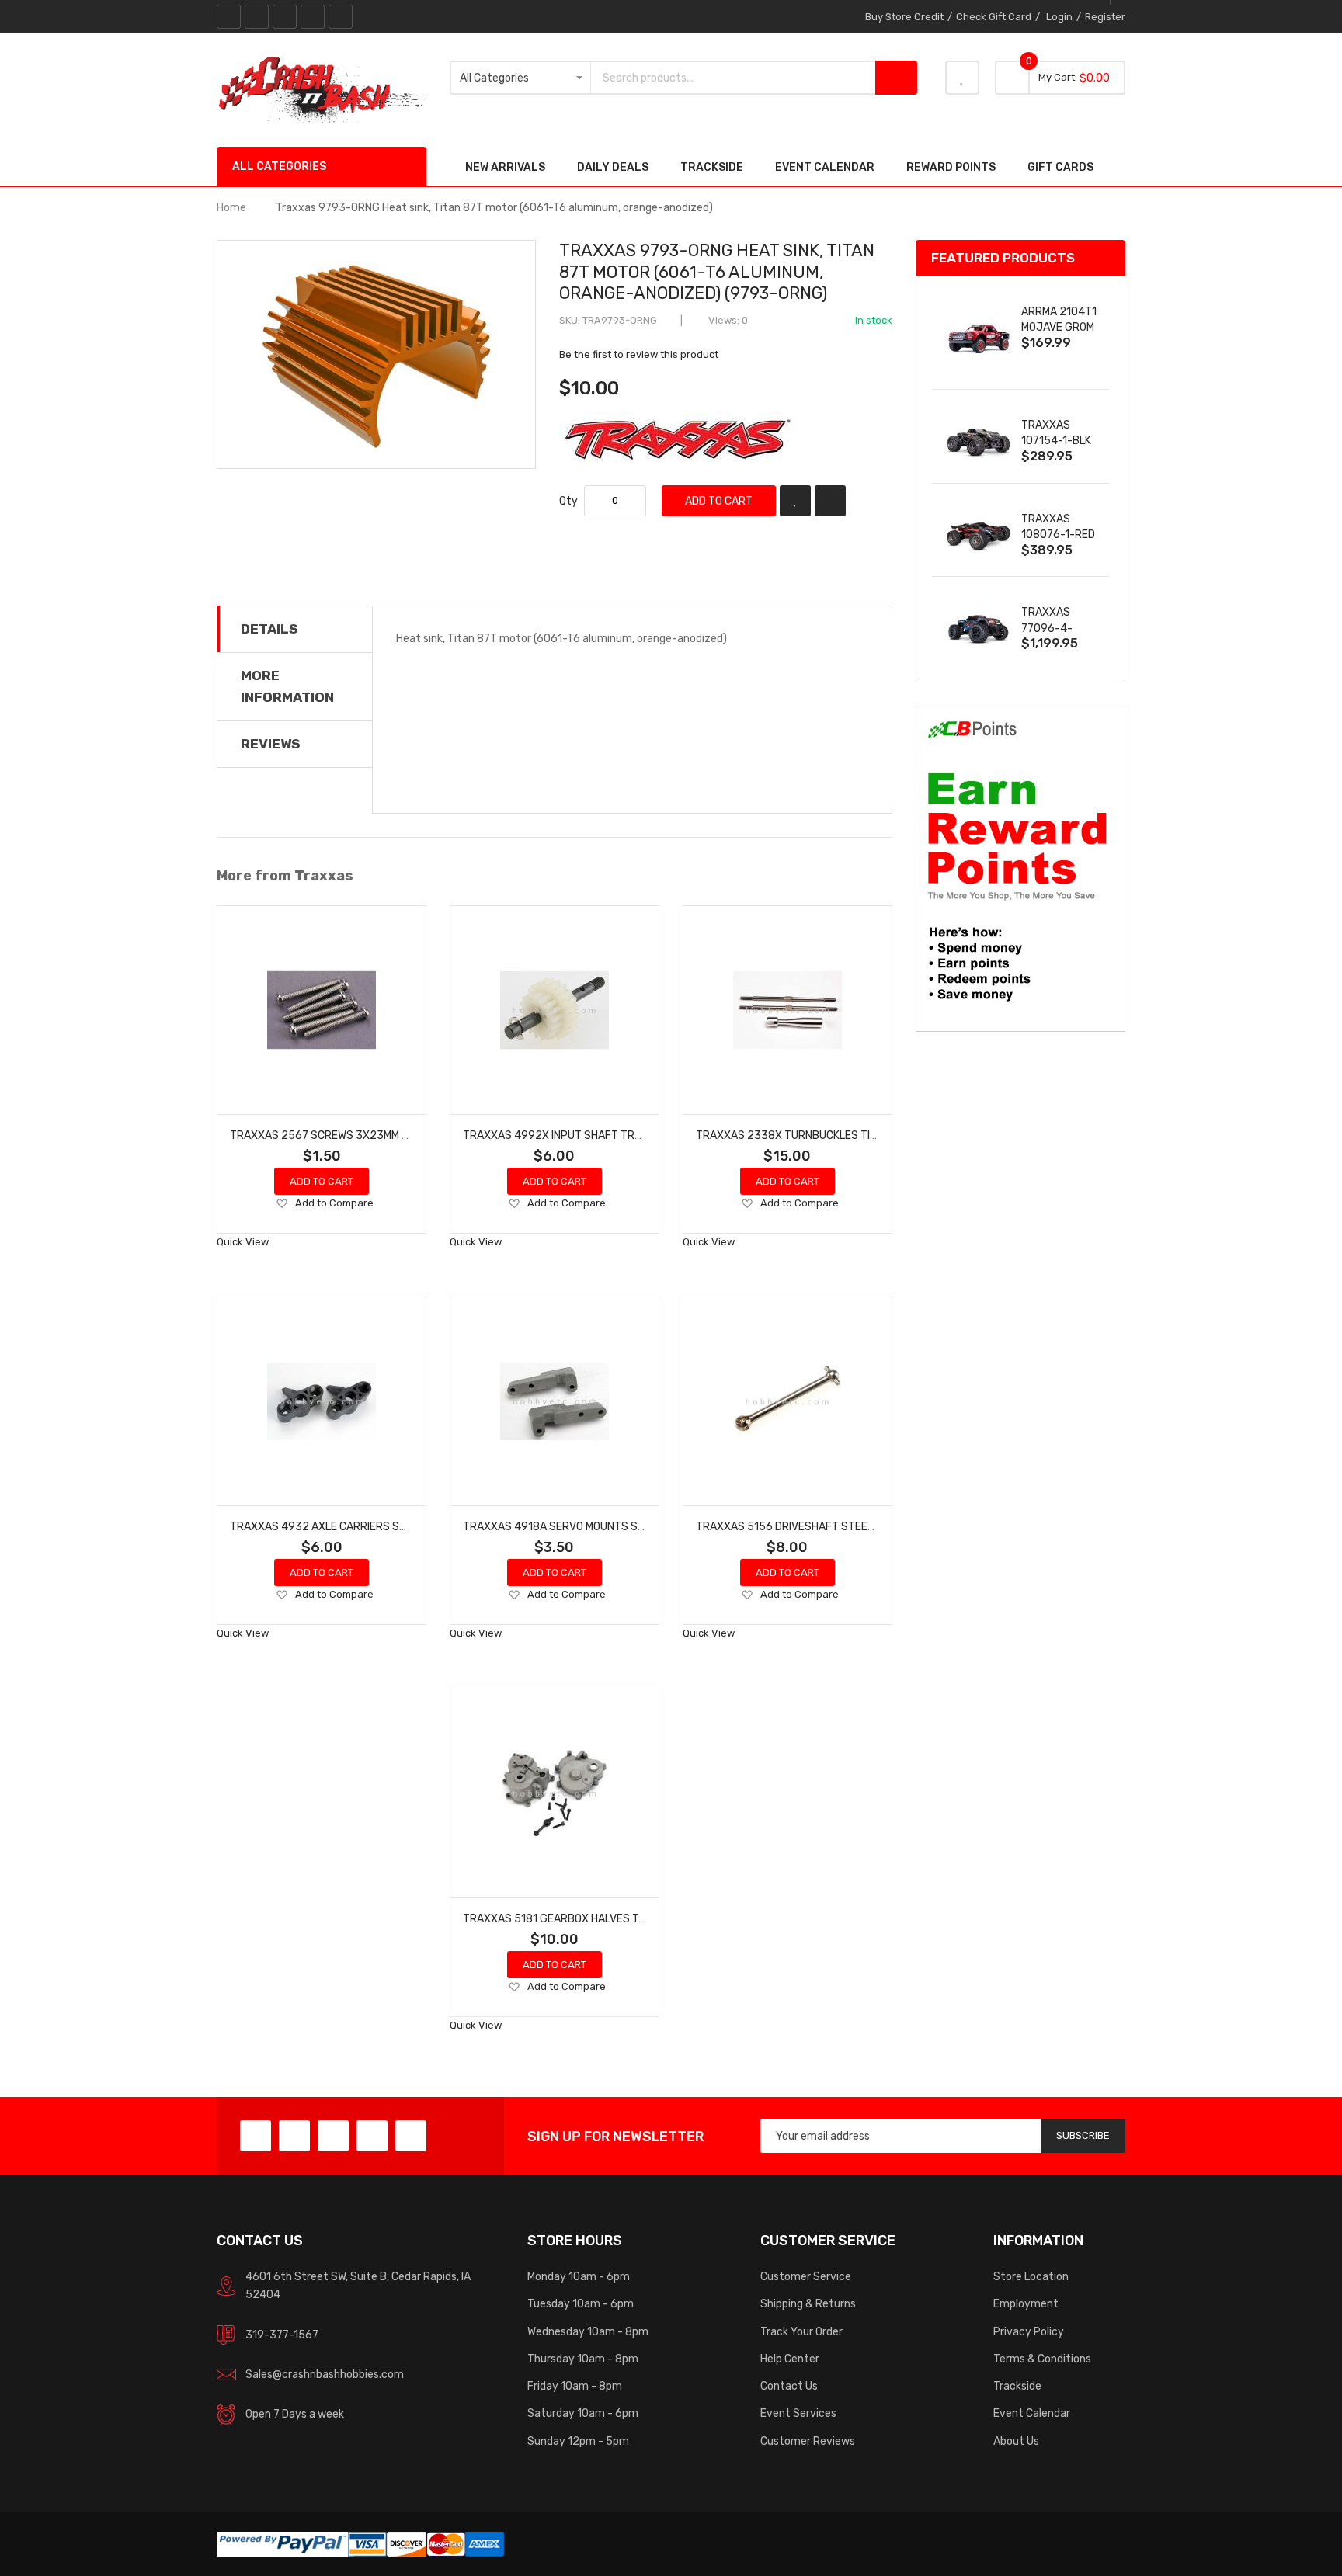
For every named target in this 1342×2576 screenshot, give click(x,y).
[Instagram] (341, 17)
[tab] (295, 629)
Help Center (790, 2359)
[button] (282, 1204)
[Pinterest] (285, 17)
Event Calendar (1032, 2413)
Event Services (798, 2413)
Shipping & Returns (808, 2303)
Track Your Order (801, 2331)
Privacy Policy (1029, 2331)
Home (231, 207)
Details (269, 629)
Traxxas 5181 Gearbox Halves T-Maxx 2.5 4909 (592, 1918)
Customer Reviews (808, 2441)
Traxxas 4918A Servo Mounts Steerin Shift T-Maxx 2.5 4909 (630, 1526)
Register (1105, 17)
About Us (1016, 2441)
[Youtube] (313, 17)
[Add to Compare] (830, 501)
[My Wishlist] (962, 78)
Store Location (1031, 2276)
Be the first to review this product (639, 354)
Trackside (1017, 2386)
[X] (257, 17)
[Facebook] (229, 17)
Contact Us (789, 2386)
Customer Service (806, 2276)
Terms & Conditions (1042, 2359)
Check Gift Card (994, 17)
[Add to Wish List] (795, 501)
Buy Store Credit (904, 17)
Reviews (271, 744)
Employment (1026, 2303)
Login (1059, 17)
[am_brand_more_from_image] (322, 1010)
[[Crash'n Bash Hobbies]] (322, 89)
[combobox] (733, 78)
